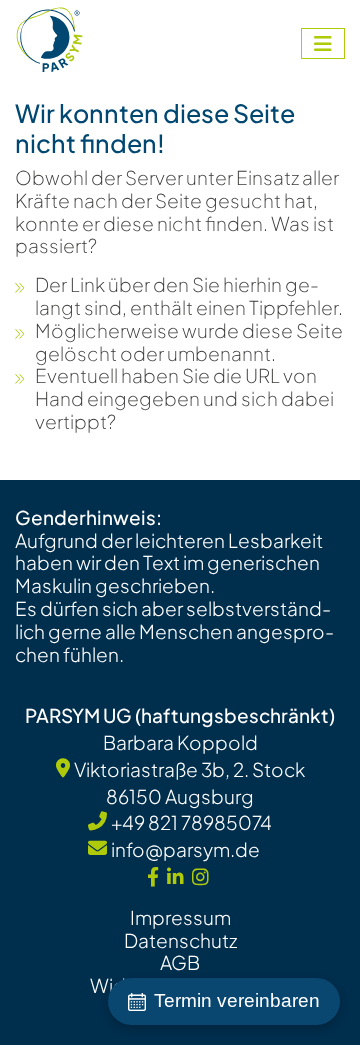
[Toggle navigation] (323, 43)
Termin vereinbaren (237, 1000)
